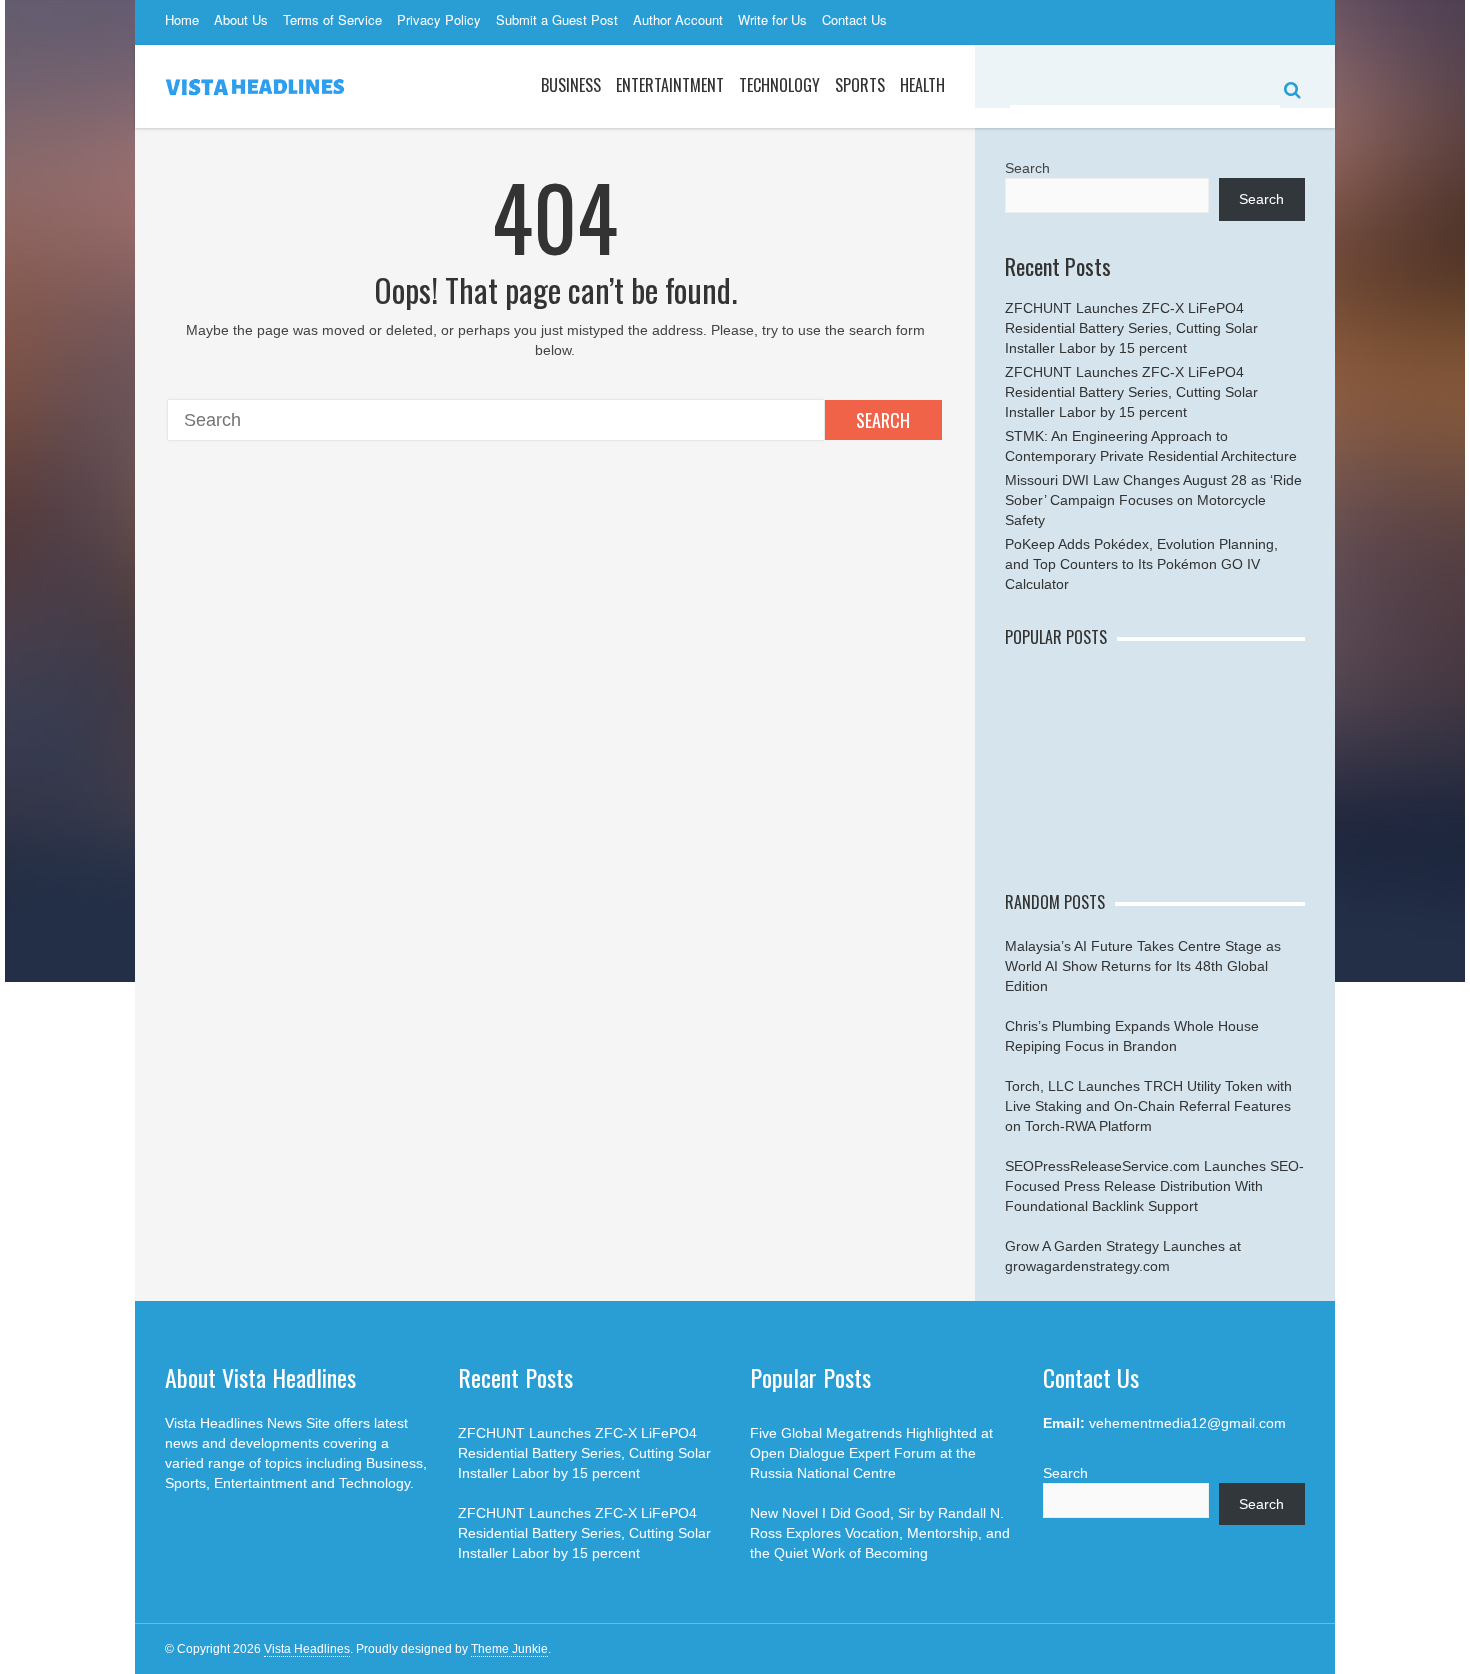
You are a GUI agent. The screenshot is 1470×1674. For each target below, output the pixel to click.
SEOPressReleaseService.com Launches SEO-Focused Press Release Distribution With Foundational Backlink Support (1154, 1186)
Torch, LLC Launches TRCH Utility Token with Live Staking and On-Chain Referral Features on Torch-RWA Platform (1148, 1106)
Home (182, 19)
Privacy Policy (439, 19)
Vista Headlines (307, 1649)
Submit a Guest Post (557, 19)
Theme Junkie (509, 1649)
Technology (779, 85)
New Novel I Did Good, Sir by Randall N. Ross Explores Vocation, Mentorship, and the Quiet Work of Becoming (880, 1533)
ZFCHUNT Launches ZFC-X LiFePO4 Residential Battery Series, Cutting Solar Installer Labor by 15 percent (1131, 328)
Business (571, 85)
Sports (860, 85)
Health (922, 85)
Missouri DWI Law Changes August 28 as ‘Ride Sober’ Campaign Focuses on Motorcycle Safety (1153, 500)
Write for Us (772, 19)
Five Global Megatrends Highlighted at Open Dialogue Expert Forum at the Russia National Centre (871, 1453)
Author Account (678, 19)
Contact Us (854, 19)
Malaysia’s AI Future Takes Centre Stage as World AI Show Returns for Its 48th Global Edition (1143, 966)
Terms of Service (332, 19)
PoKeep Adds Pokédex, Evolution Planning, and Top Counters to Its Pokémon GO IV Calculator (1141, 564)
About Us (241, 19)
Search (883, 420)
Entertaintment (670, 85)
